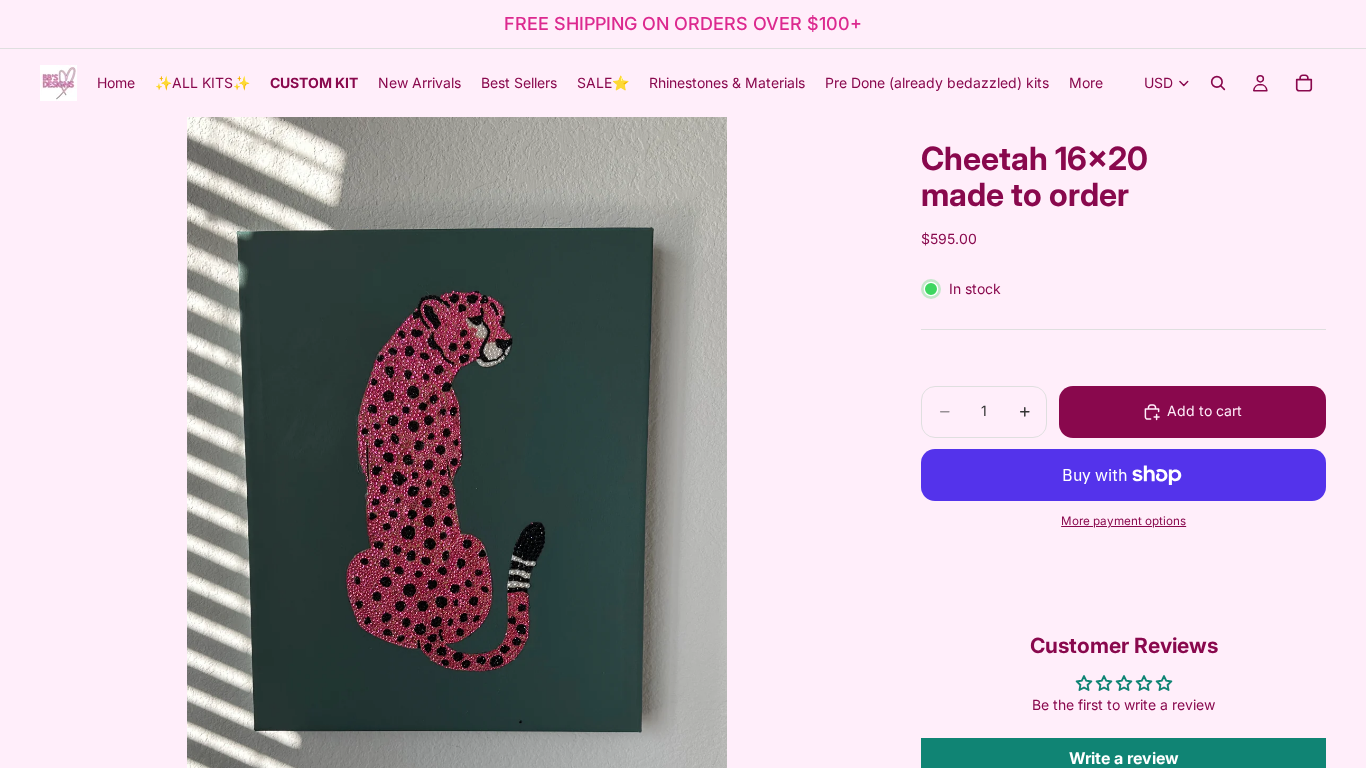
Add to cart (1204, 410)
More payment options (1123, 521)
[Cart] (1304, 83)
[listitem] (1086, 83)
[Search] (1218, 83)
